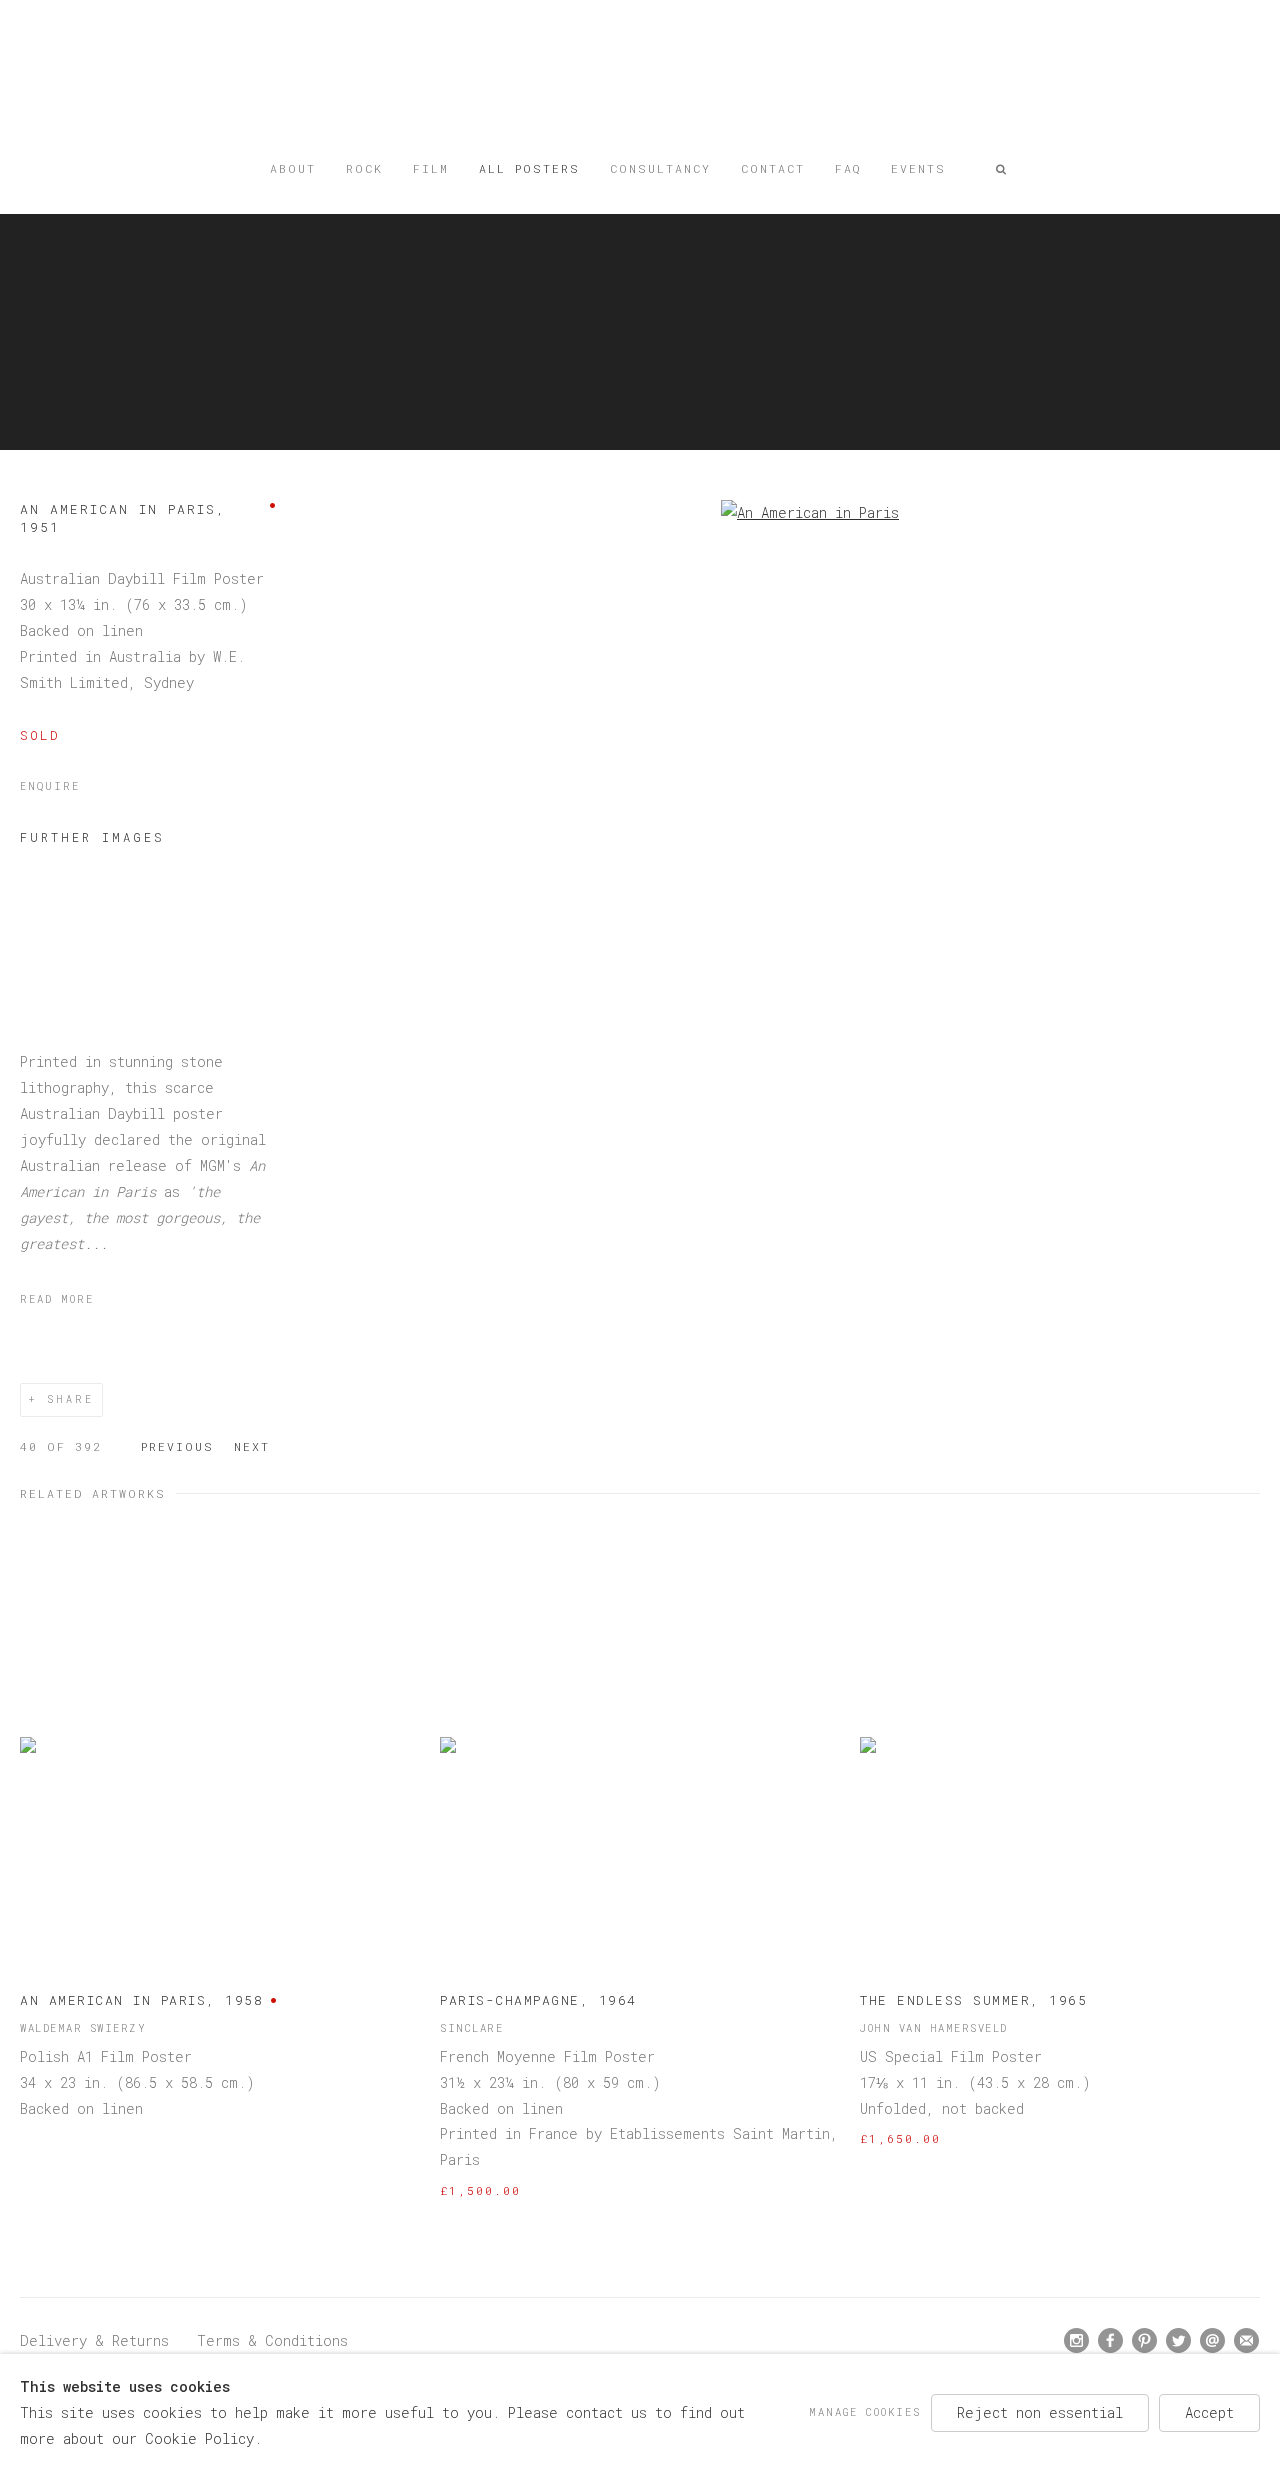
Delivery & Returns (94, 2340)
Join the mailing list (1247, 2341)
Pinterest (1145, 2341)
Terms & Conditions (272, 2340)
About (293, 168)
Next (252, 1446)
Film (431, 168)
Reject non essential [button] (1040, 2412)
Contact (773, 168)
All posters (529, 168)
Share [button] (70, 1399)
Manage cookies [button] (865, 2412)
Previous (177, 1446)
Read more (57, 1299)
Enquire (50, 786)
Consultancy (660, 168)
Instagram (1077, 2341)
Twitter (1179, 2341)
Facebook (1111, 2341)
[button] (1002, 169)
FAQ (848, 168)
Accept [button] (1209, 2412)
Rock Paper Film (640, 82)
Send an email (1213, 2341)
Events (918, 168)
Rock (364, 168)
